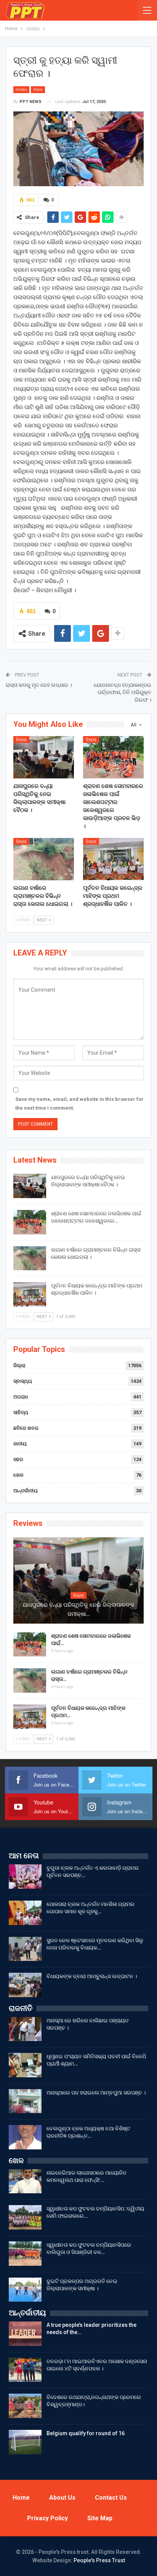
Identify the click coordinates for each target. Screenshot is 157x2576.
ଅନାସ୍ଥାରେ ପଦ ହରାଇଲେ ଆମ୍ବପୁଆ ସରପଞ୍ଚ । (96, 2093)
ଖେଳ (18, 1475)
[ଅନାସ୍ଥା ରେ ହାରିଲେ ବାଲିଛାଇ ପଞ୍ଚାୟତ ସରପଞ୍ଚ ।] (25, 2029)
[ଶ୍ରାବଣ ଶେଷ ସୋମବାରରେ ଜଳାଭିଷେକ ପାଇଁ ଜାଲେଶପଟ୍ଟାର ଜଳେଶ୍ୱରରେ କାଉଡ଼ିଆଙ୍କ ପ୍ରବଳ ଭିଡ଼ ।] (113, 757)
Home (21, 2498)
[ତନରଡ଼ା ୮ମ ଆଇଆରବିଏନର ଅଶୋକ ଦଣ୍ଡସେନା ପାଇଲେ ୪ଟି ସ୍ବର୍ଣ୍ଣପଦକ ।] (25, 2370)
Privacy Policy (47, 2518)
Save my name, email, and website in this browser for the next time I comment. (79, 1103)
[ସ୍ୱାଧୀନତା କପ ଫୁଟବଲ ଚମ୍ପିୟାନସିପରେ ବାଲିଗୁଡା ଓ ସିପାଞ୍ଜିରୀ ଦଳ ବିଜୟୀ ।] (25, 2254)
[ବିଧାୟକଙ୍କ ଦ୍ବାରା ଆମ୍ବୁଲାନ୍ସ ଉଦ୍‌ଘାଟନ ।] (25, 1985)
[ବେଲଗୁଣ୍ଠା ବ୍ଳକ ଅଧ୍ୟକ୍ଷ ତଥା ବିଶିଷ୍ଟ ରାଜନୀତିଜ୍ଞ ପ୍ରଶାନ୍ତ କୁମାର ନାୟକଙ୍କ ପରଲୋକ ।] (25, 2137)
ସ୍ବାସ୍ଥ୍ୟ (23, 1381)
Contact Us (111, 2498)
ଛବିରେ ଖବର (26, 1428)
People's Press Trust (99, 2560)
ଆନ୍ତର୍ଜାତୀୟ (26, 1491)
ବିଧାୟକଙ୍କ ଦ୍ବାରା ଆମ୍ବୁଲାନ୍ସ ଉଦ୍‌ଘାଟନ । (92, 1976)
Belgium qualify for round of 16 (86, 2433)
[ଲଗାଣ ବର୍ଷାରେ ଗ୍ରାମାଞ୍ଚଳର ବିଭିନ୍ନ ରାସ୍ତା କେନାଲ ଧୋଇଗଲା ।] (44, 859)
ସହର (18, 1459)
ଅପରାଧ (21, 89)
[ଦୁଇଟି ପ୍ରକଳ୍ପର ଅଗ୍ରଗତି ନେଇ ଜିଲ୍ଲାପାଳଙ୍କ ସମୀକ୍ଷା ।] (25, 2290)
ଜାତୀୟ (20, 1444)
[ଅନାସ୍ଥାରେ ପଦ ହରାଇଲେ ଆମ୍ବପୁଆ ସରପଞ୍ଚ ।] (25, 2101)
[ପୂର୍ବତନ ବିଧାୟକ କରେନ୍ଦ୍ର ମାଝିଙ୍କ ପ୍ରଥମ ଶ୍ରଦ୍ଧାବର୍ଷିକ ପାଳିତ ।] (113, 859)
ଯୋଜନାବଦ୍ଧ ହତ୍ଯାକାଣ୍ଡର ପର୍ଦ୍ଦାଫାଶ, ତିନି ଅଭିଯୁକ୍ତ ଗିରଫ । (123, 692)
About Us (62, 2498)
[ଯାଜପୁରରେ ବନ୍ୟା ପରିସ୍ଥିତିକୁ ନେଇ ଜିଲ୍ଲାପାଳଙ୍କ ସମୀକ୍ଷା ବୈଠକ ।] (44, 757)
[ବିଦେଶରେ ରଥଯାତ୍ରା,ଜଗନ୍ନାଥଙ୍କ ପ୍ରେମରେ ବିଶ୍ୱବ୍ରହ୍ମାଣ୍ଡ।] (25, 2406)
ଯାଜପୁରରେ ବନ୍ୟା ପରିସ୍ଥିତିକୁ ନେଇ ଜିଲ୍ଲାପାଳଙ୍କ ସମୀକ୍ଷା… (78, 1609)
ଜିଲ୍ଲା (38, 89)
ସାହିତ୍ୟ (21, 1412)
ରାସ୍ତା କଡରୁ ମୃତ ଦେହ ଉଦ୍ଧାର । (39, 685)
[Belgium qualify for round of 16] (25, 2442)
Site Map (100, 2518)
